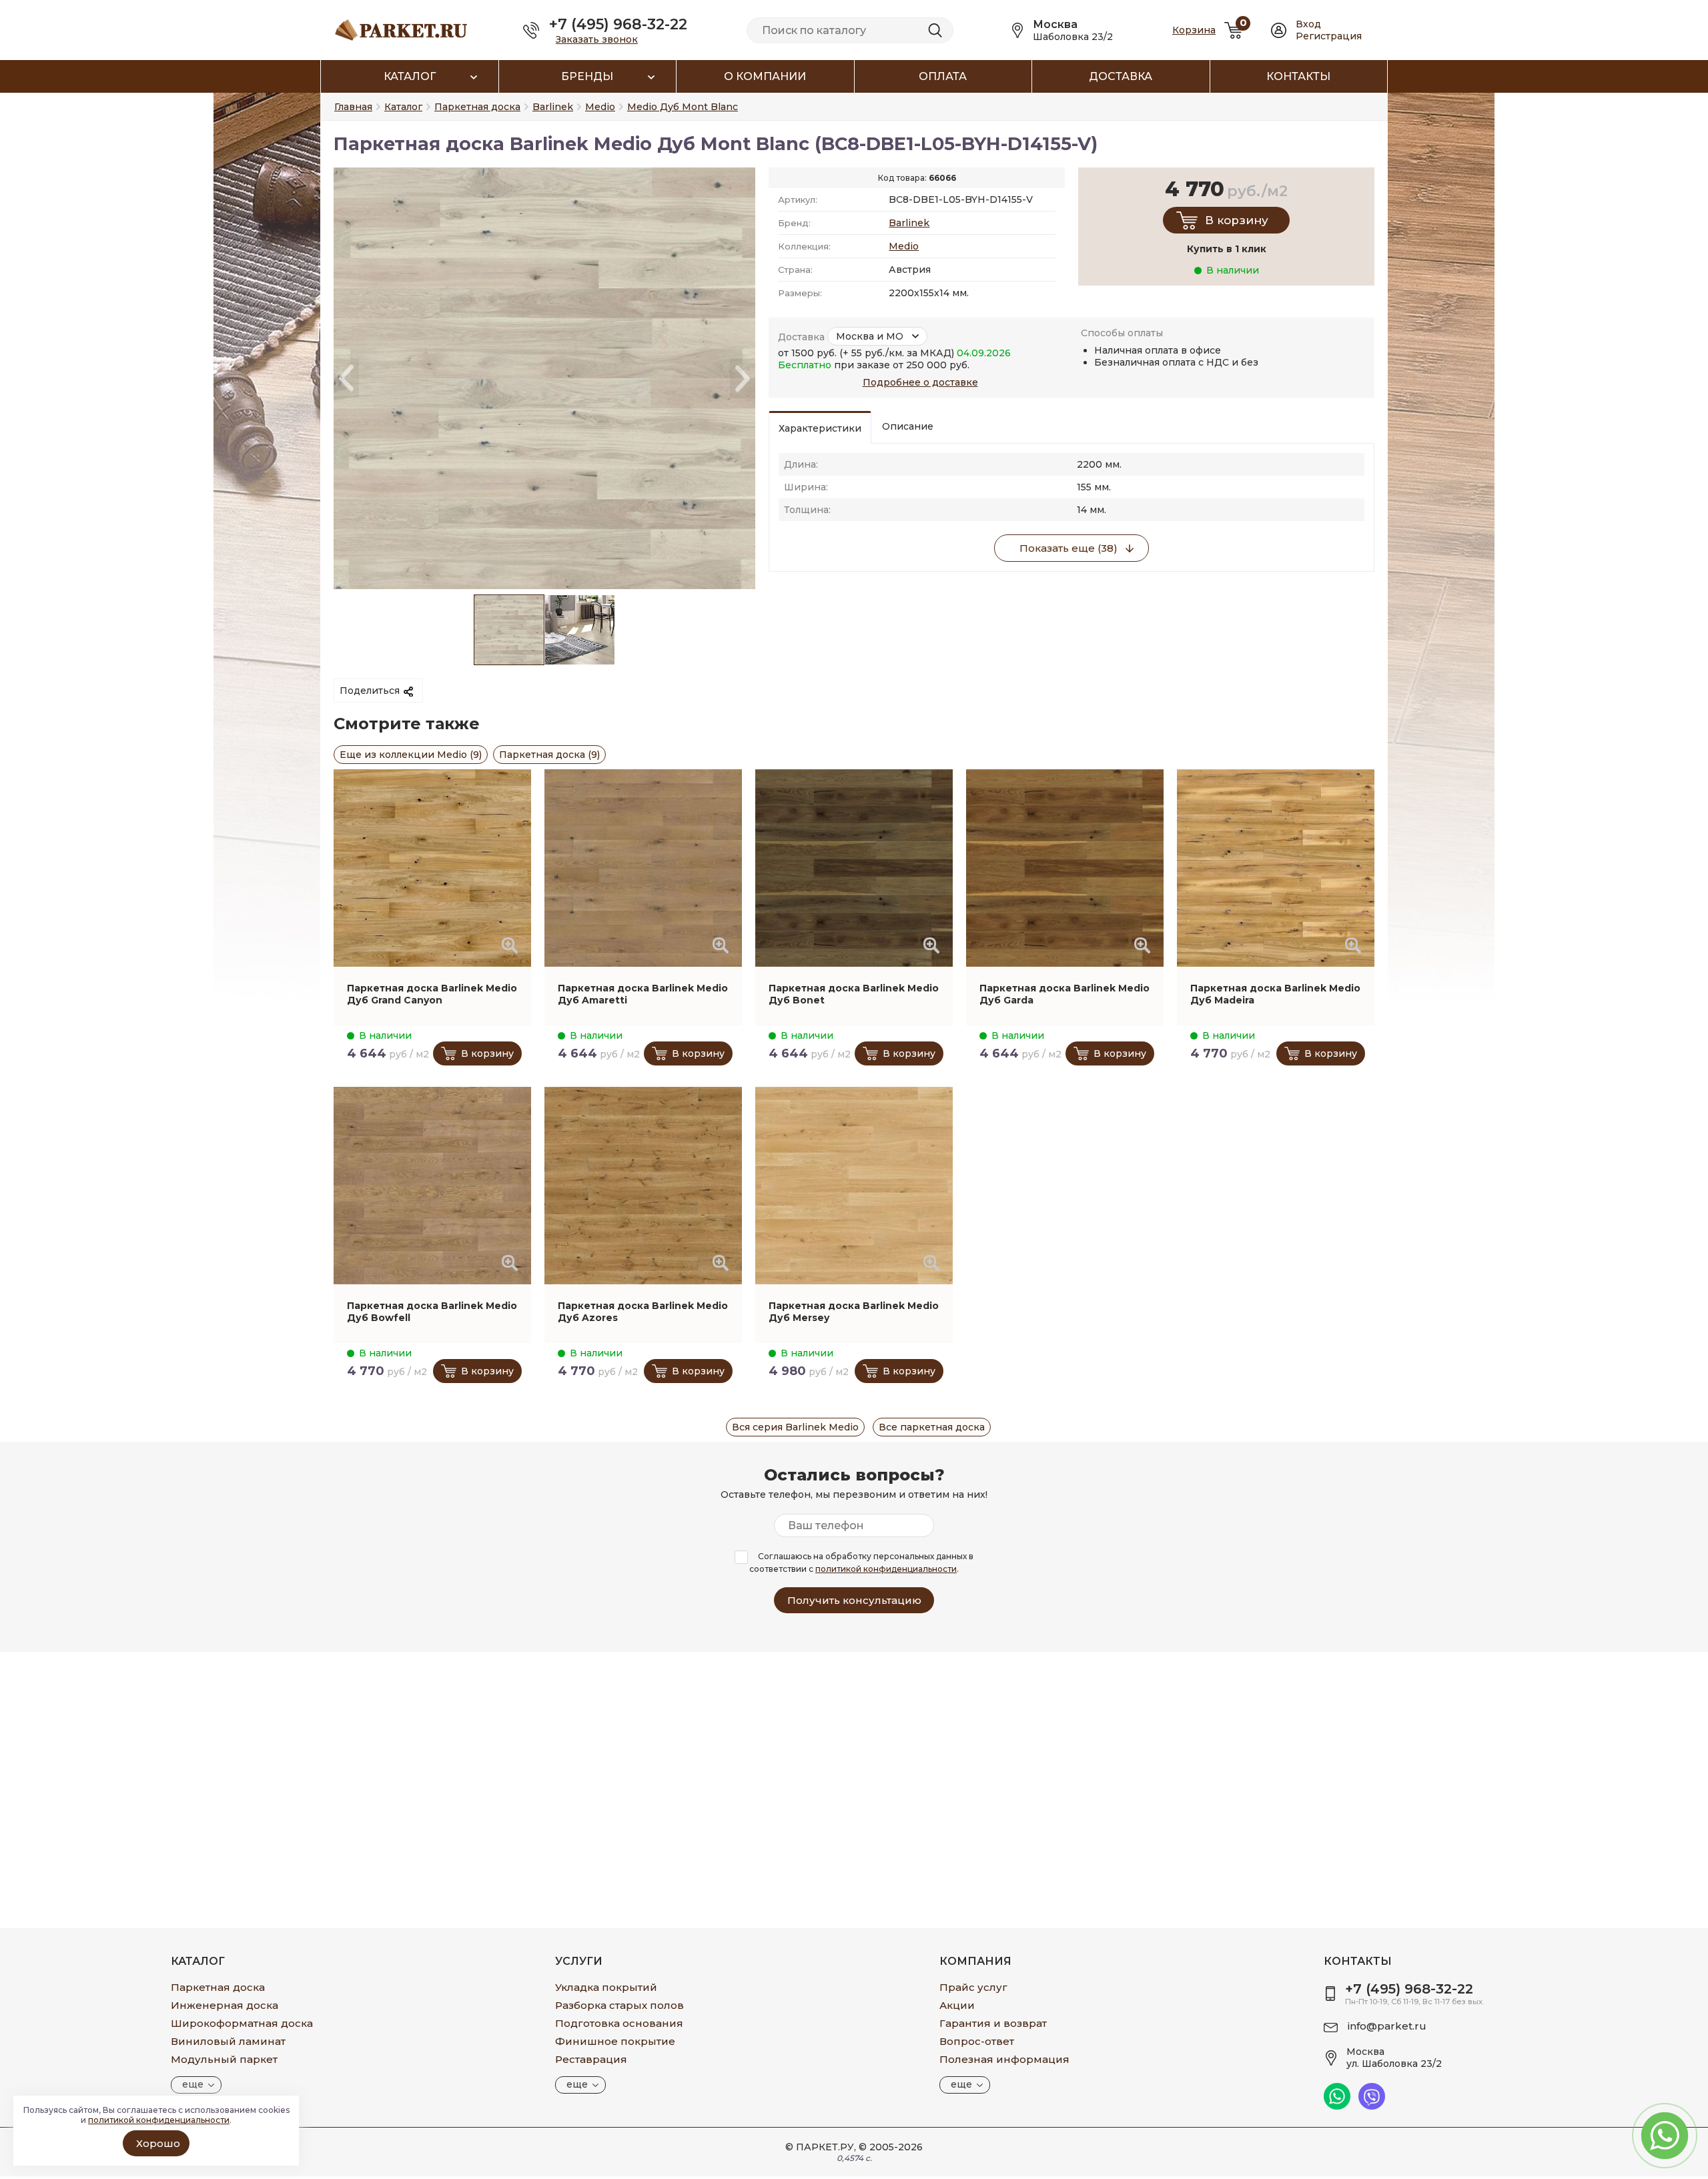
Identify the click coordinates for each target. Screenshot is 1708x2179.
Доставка (1121, 76)
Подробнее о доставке (920, 382)
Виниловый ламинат (228, 2041)
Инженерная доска (225, 2005)
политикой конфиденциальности (886, 1569)
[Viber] (1372, 2106)
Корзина (1194, 30)
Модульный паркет (224, 2059)
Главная (353, 107)
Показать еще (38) (1069, 548)
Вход (1308, 24)
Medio (904, 246)
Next (743, 379)
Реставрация (591, 2059)
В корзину (1237, 220)
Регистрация (1329, 36)
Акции (957, 2005)
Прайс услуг (973, 1987)
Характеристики (820, 428)
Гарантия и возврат (993, 2023)
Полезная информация (1004, 2059)
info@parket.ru (1387, 2026)
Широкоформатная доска (242, 2023)
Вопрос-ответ (977, 2041)
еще (193, 2084)
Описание (908, 426)
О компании (765, 76)
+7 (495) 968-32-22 (618, 24)
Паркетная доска (218, 1987)
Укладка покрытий (606, 1987)
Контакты (1298, 76)
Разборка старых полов (619, 2005)
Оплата (943, 76)
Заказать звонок (597, 39)
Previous (346, 379)
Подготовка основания (619, 2023)
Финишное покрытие (615, 2041)
